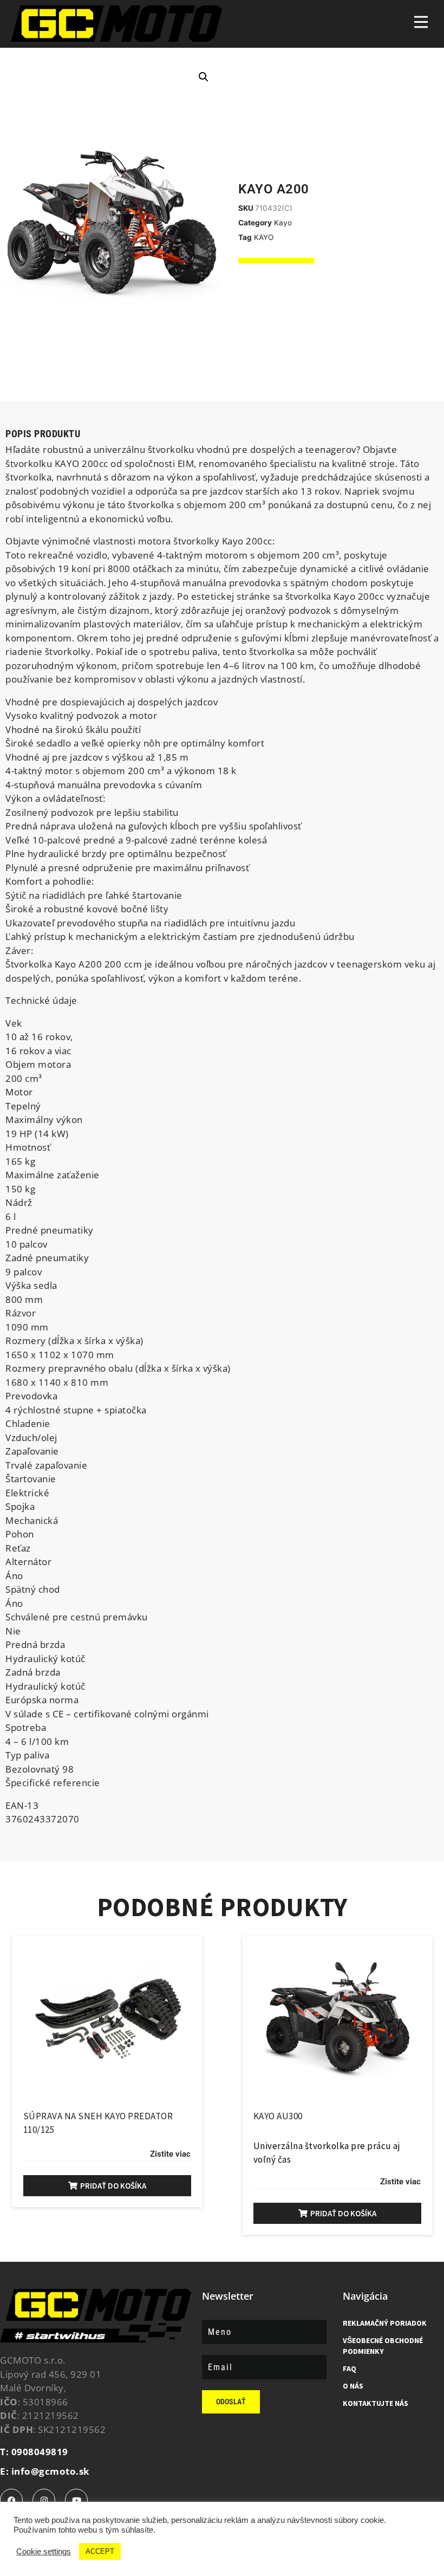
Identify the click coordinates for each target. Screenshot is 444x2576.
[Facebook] (11, 2500)
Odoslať (231, 2402)
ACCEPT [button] (100, 2551)
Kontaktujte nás (376, 2403)
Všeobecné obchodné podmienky (383, 2346)
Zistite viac (170, 2154)
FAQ (350, 2369)
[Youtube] (76, 2500)
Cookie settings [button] (44, 2552)
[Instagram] (44, 2500)
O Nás (353, 2386)
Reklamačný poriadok (385, 2323)
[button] (204, 77)
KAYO (264, 237)
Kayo (283, 223)
